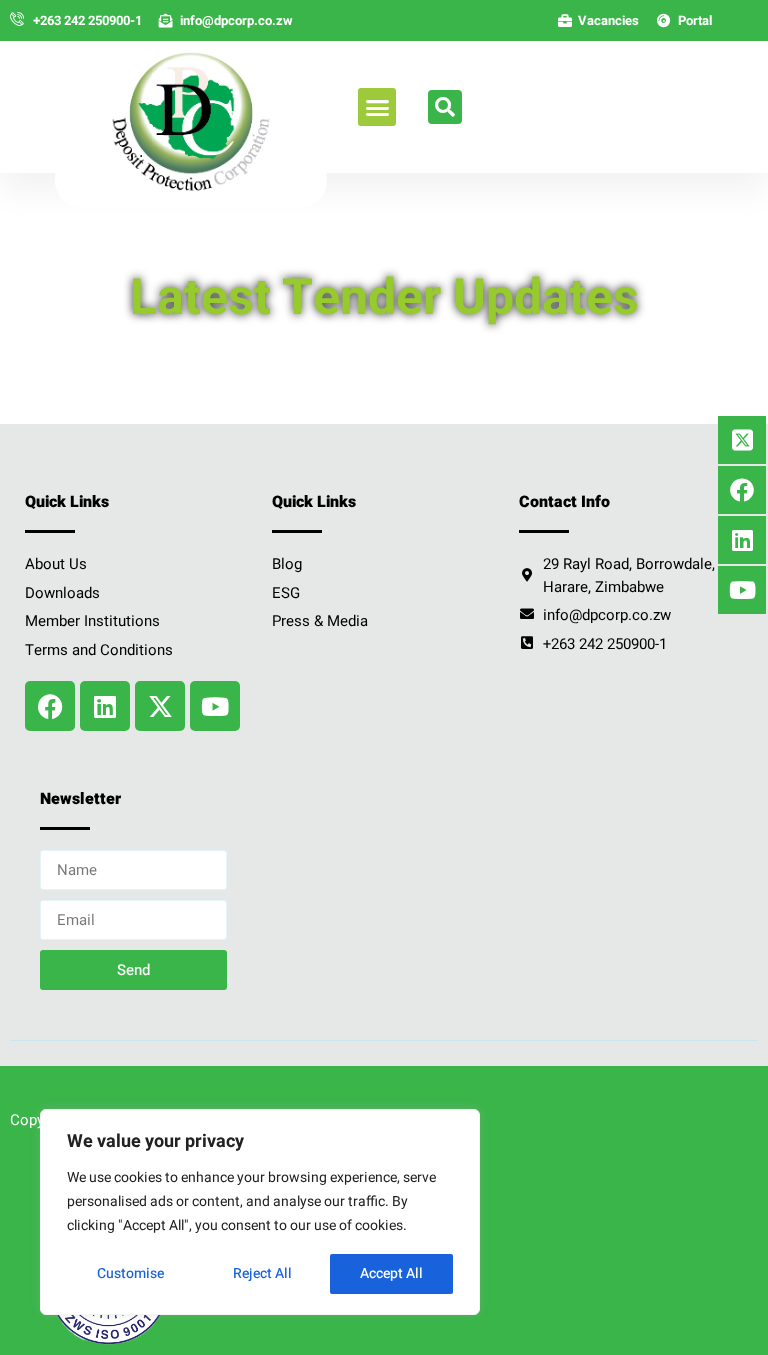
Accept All (391, 1273)
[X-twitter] (160, 706)
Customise (130, 1273)
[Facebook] (50, 706)
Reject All (262, 1273)
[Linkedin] (105, 706)
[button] (377, 107)
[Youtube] (215, 706)
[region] (260, 1212)
